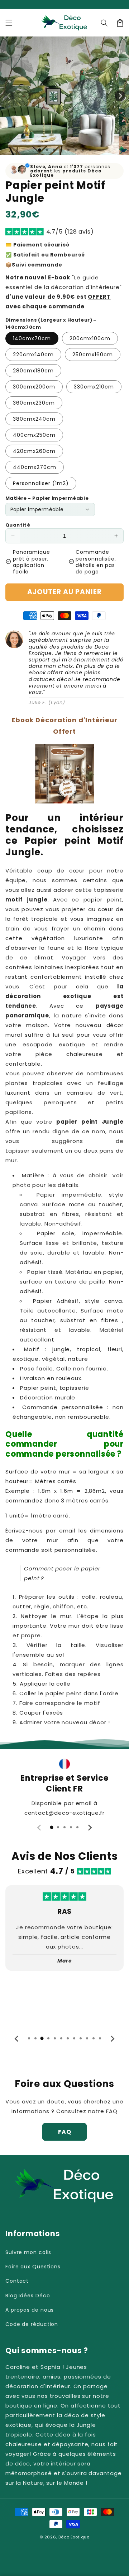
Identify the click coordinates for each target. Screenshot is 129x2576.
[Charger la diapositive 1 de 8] (90, 150)
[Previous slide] (39, 1828)
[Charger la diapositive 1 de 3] (54, 150)
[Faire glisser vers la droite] (120, 96)
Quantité (18, 525)
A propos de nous (30, 2310)
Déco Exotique (74, 2537)
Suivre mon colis (28, 2252)
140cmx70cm (32, 338)
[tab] (52, 1827)
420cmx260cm (34, 451)
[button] (9, 23)
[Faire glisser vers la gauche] (9, 96)
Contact (17, 2281)
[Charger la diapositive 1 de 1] (40, 150)
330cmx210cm (94, 387)
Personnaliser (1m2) (41, 483)
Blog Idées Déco (28, 2296)
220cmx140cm (33, 355)
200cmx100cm (90, 338)
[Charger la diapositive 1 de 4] (61, 150)
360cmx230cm (34, 403)
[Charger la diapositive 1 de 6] (76, 150)
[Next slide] (90, 1828)
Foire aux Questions (33, 2267)
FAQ (65, 2132)
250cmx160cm (93, 355)
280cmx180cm (33, 371)
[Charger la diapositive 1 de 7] (83, 150)
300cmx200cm (34, 387)
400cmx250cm (34, 435)
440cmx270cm (35, 467)
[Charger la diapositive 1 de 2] (47, 150)
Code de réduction (32, 2324)
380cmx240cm (34, 419)
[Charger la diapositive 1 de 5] (68, 150)
